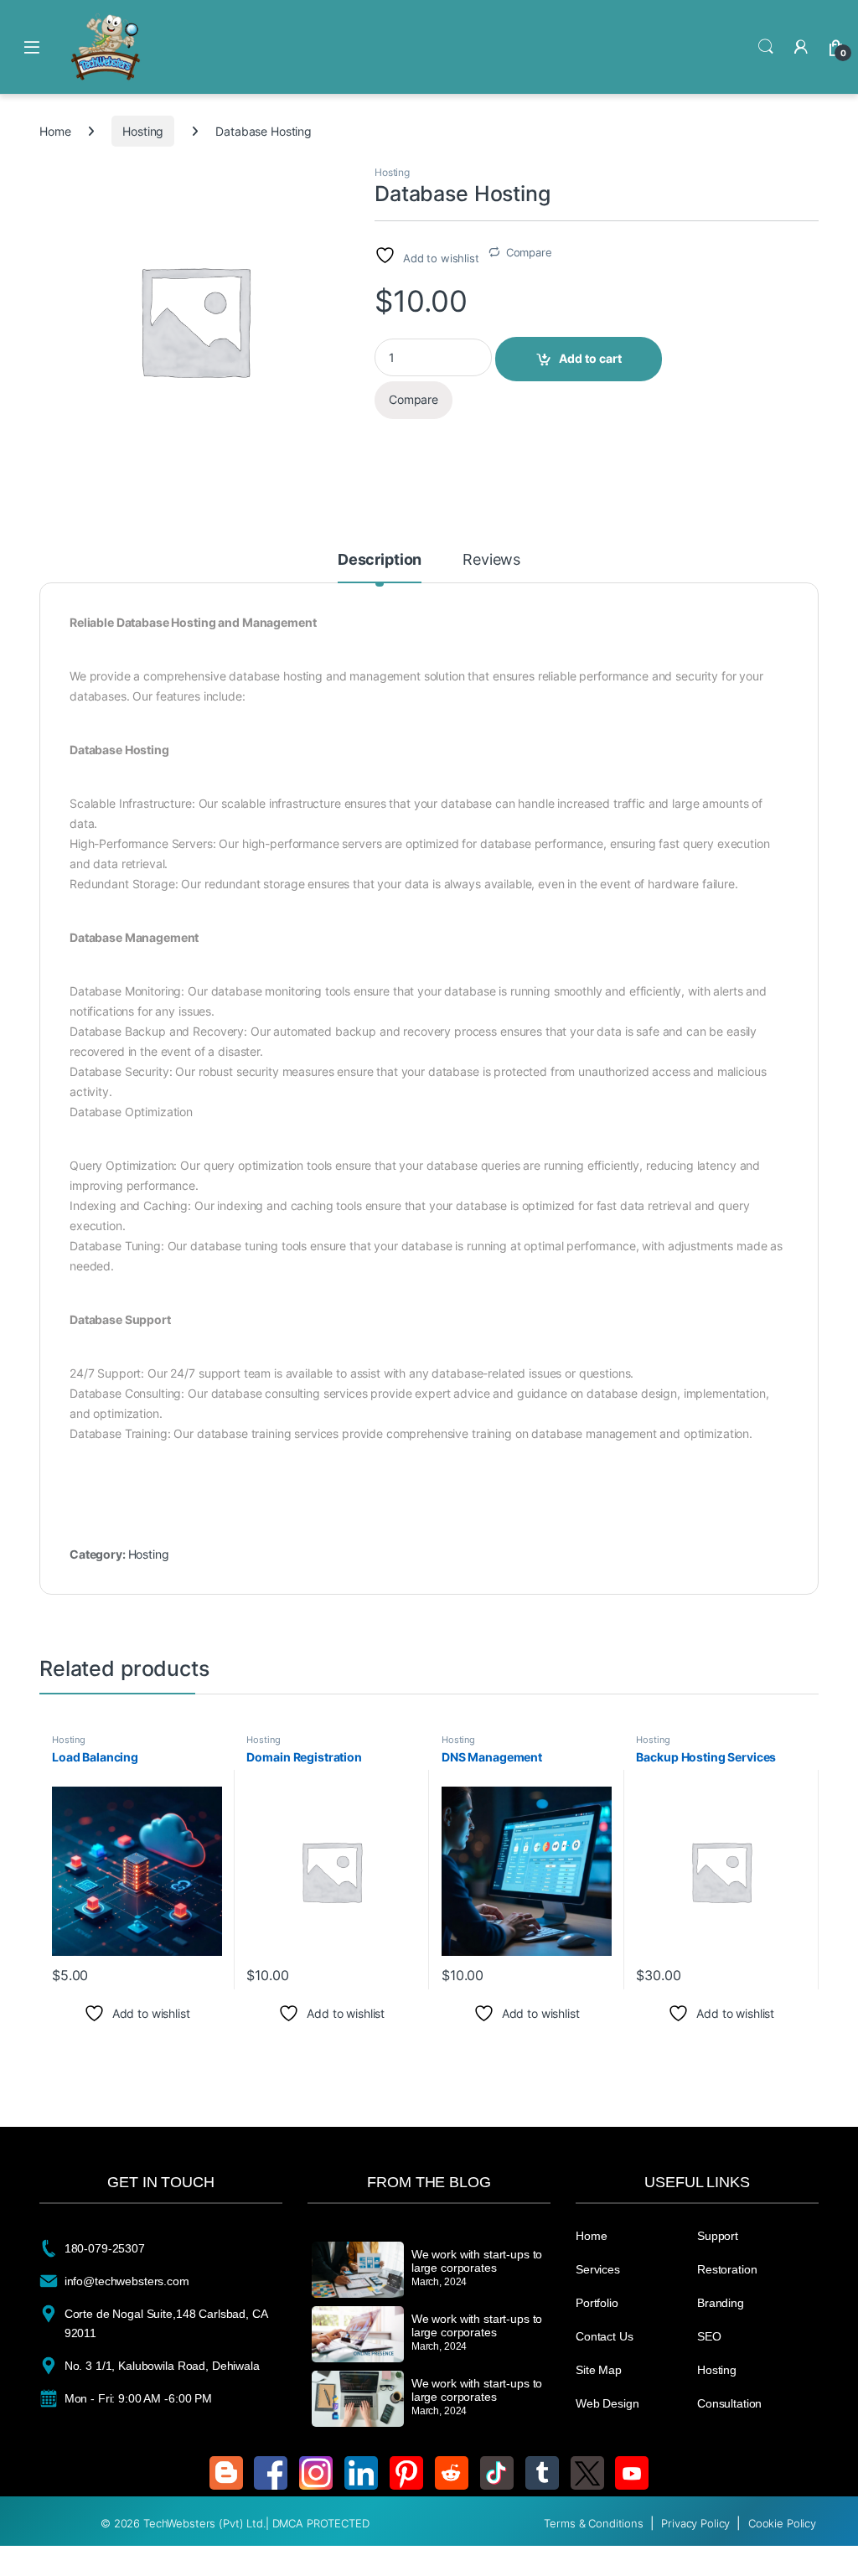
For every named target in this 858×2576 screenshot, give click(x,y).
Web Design (607, 2403)
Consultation (729, 2403)
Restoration (727, 2269)
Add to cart (590, 358)
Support (718, 2236)
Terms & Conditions (595, 2523)
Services (598, 2269)
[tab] (380, 567)
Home (55, 131)
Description (380, 560)
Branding (721, 2303)
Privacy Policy (697, 2523)
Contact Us (605, 2336)
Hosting (143, 131)
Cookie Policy (782, 2523)
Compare (529, 252)
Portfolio (597, 2303)
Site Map (599, 2370)
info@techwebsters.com (127, 2281)
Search (766, 47)
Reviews (491, 560)
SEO (709, 2336)
